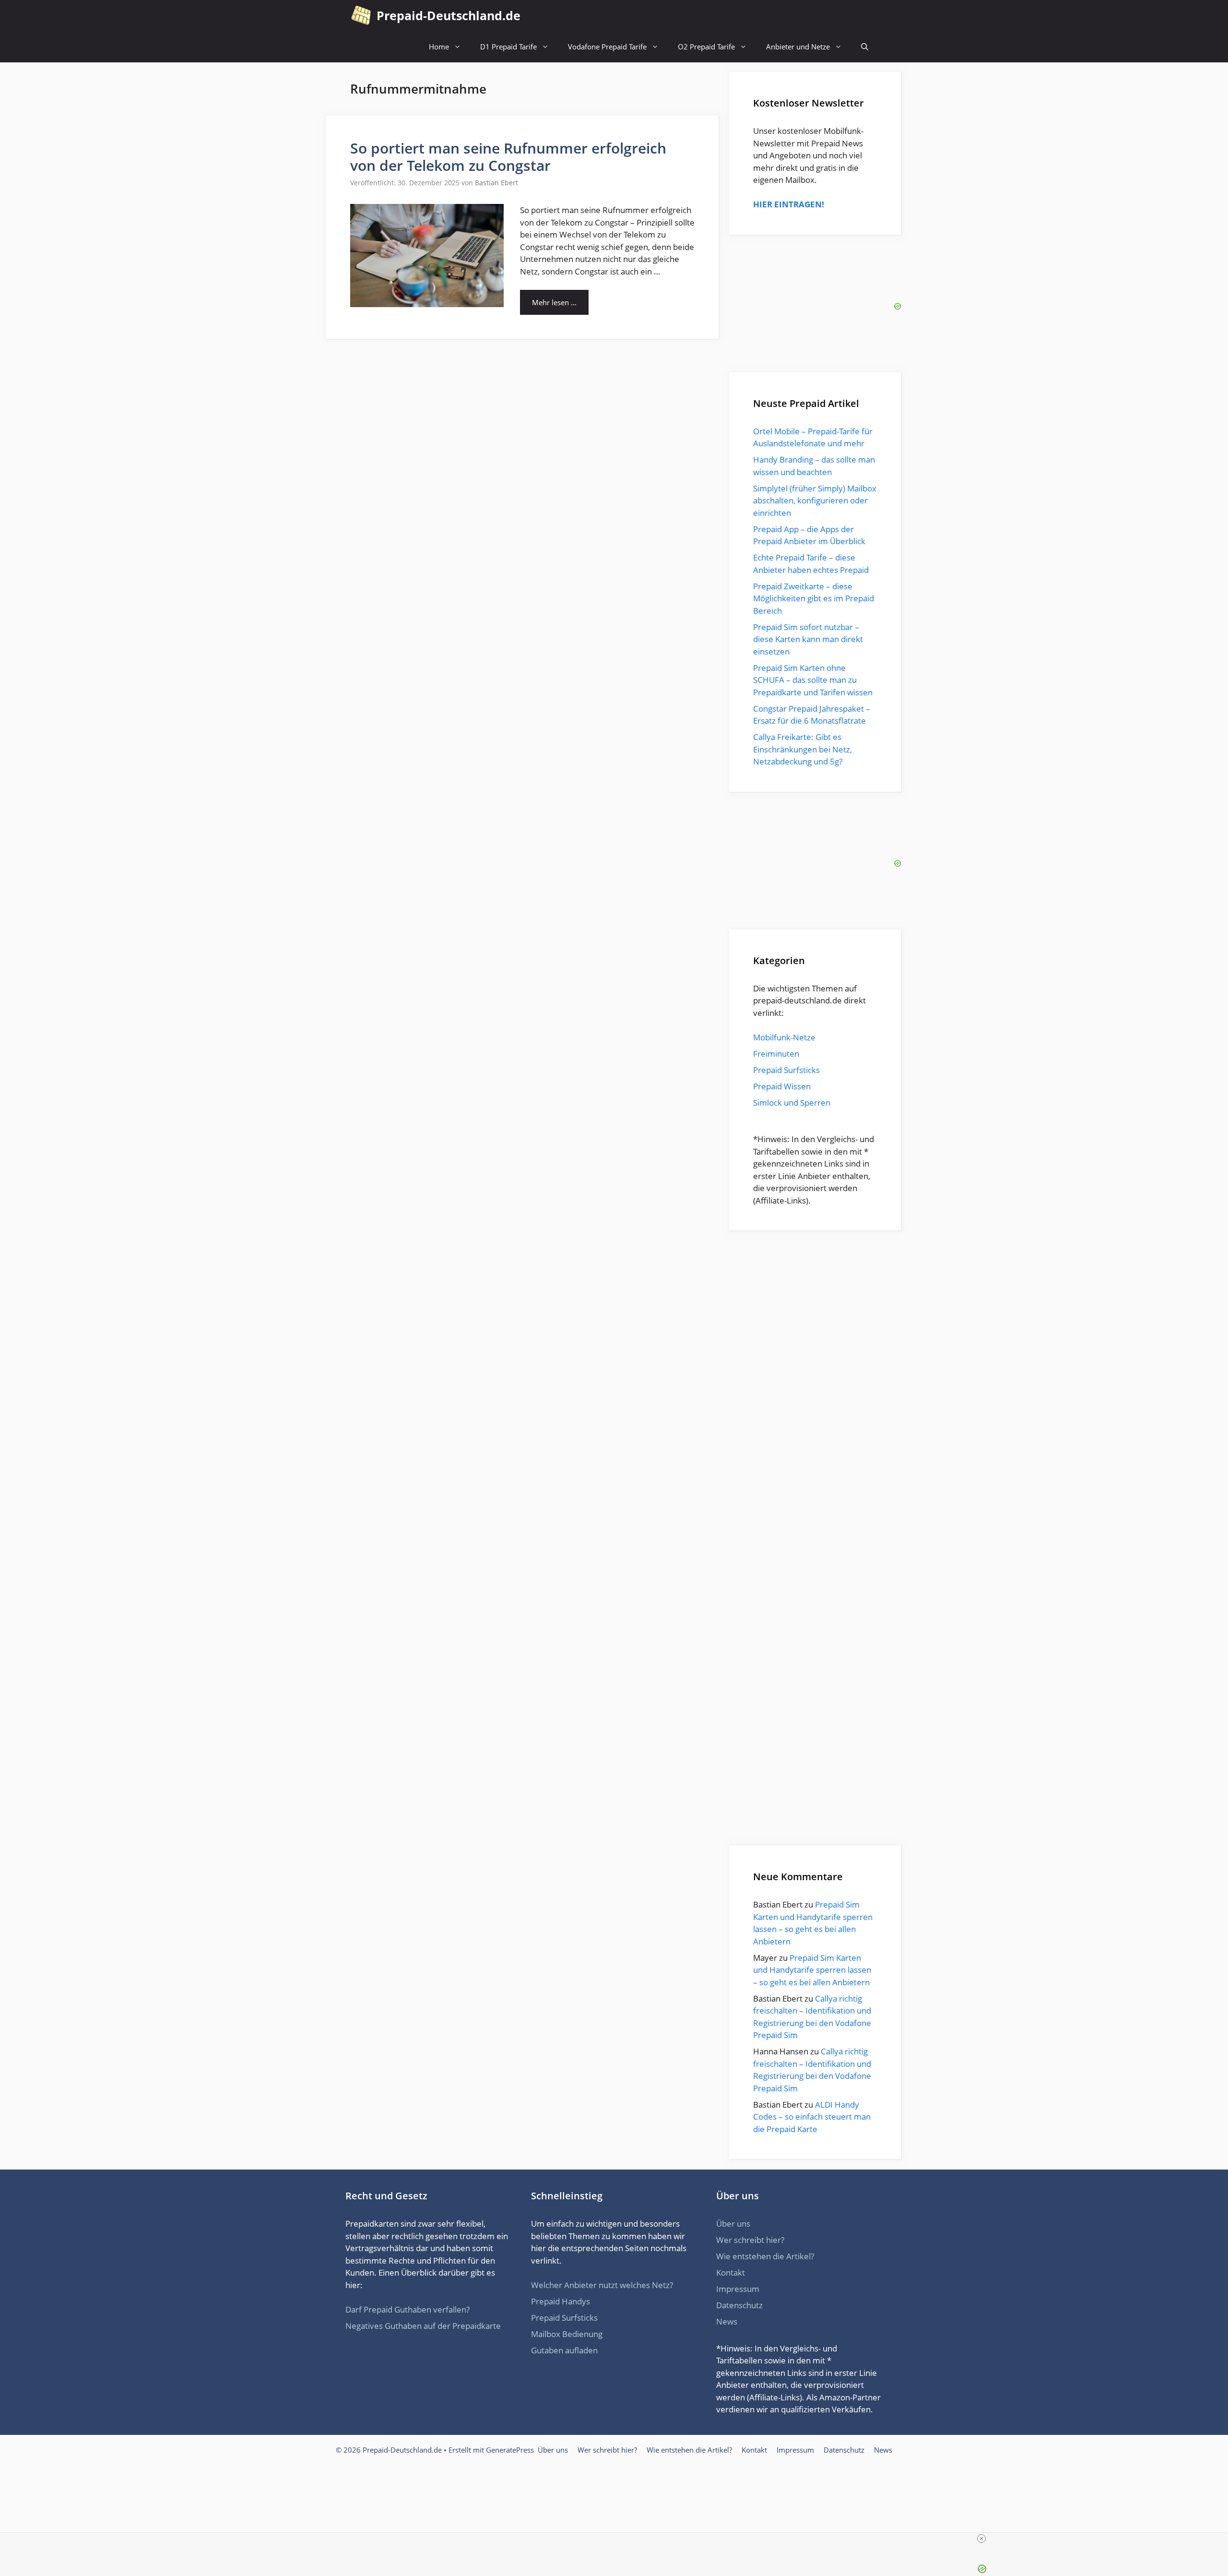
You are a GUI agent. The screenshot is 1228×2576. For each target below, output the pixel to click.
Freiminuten (776, 1054)
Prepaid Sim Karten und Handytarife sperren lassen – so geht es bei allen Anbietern (812, 1922)
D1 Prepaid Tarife (508, 47)
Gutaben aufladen (564, 2303)
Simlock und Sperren (792, 1103)
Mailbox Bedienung (567, 2286)
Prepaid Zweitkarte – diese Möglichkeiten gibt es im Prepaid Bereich (814, 598)
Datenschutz (739, 2258)
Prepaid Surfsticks (786, 1070)
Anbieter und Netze (798, 47)
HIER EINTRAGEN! (789, 204)
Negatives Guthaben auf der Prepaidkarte (423, 2278)
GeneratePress (510, 2402)
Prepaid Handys (561, 2254)
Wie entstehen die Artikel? (765, 2209)
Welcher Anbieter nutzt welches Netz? (602, 2237)
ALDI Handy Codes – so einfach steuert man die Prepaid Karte (812, 2069)
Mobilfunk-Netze (784, 1037)
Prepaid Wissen (782, 1086)
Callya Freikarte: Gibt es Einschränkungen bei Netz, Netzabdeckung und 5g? (803, 749)
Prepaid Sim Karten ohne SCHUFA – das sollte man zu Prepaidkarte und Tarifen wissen (813, 680)
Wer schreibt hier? (750, 2192)
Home (439, 47)
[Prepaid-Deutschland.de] (361, 16)
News (727, 2274)
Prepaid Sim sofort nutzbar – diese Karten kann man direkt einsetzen (808, 639)
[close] (618, 2539)
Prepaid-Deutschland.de (449, 15)
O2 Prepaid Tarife (706, 47)
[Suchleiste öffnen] (865, 47)
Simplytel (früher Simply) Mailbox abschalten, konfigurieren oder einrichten (815, 501)
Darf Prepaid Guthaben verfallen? (407, 2262)
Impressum (738, 2241)
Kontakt (731, 2225)
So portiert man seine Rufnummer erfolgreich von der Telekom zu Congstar (508, 157)
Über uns (733, 2176)
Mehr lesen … (554, 302)
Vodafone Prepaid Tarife (607, 47)
